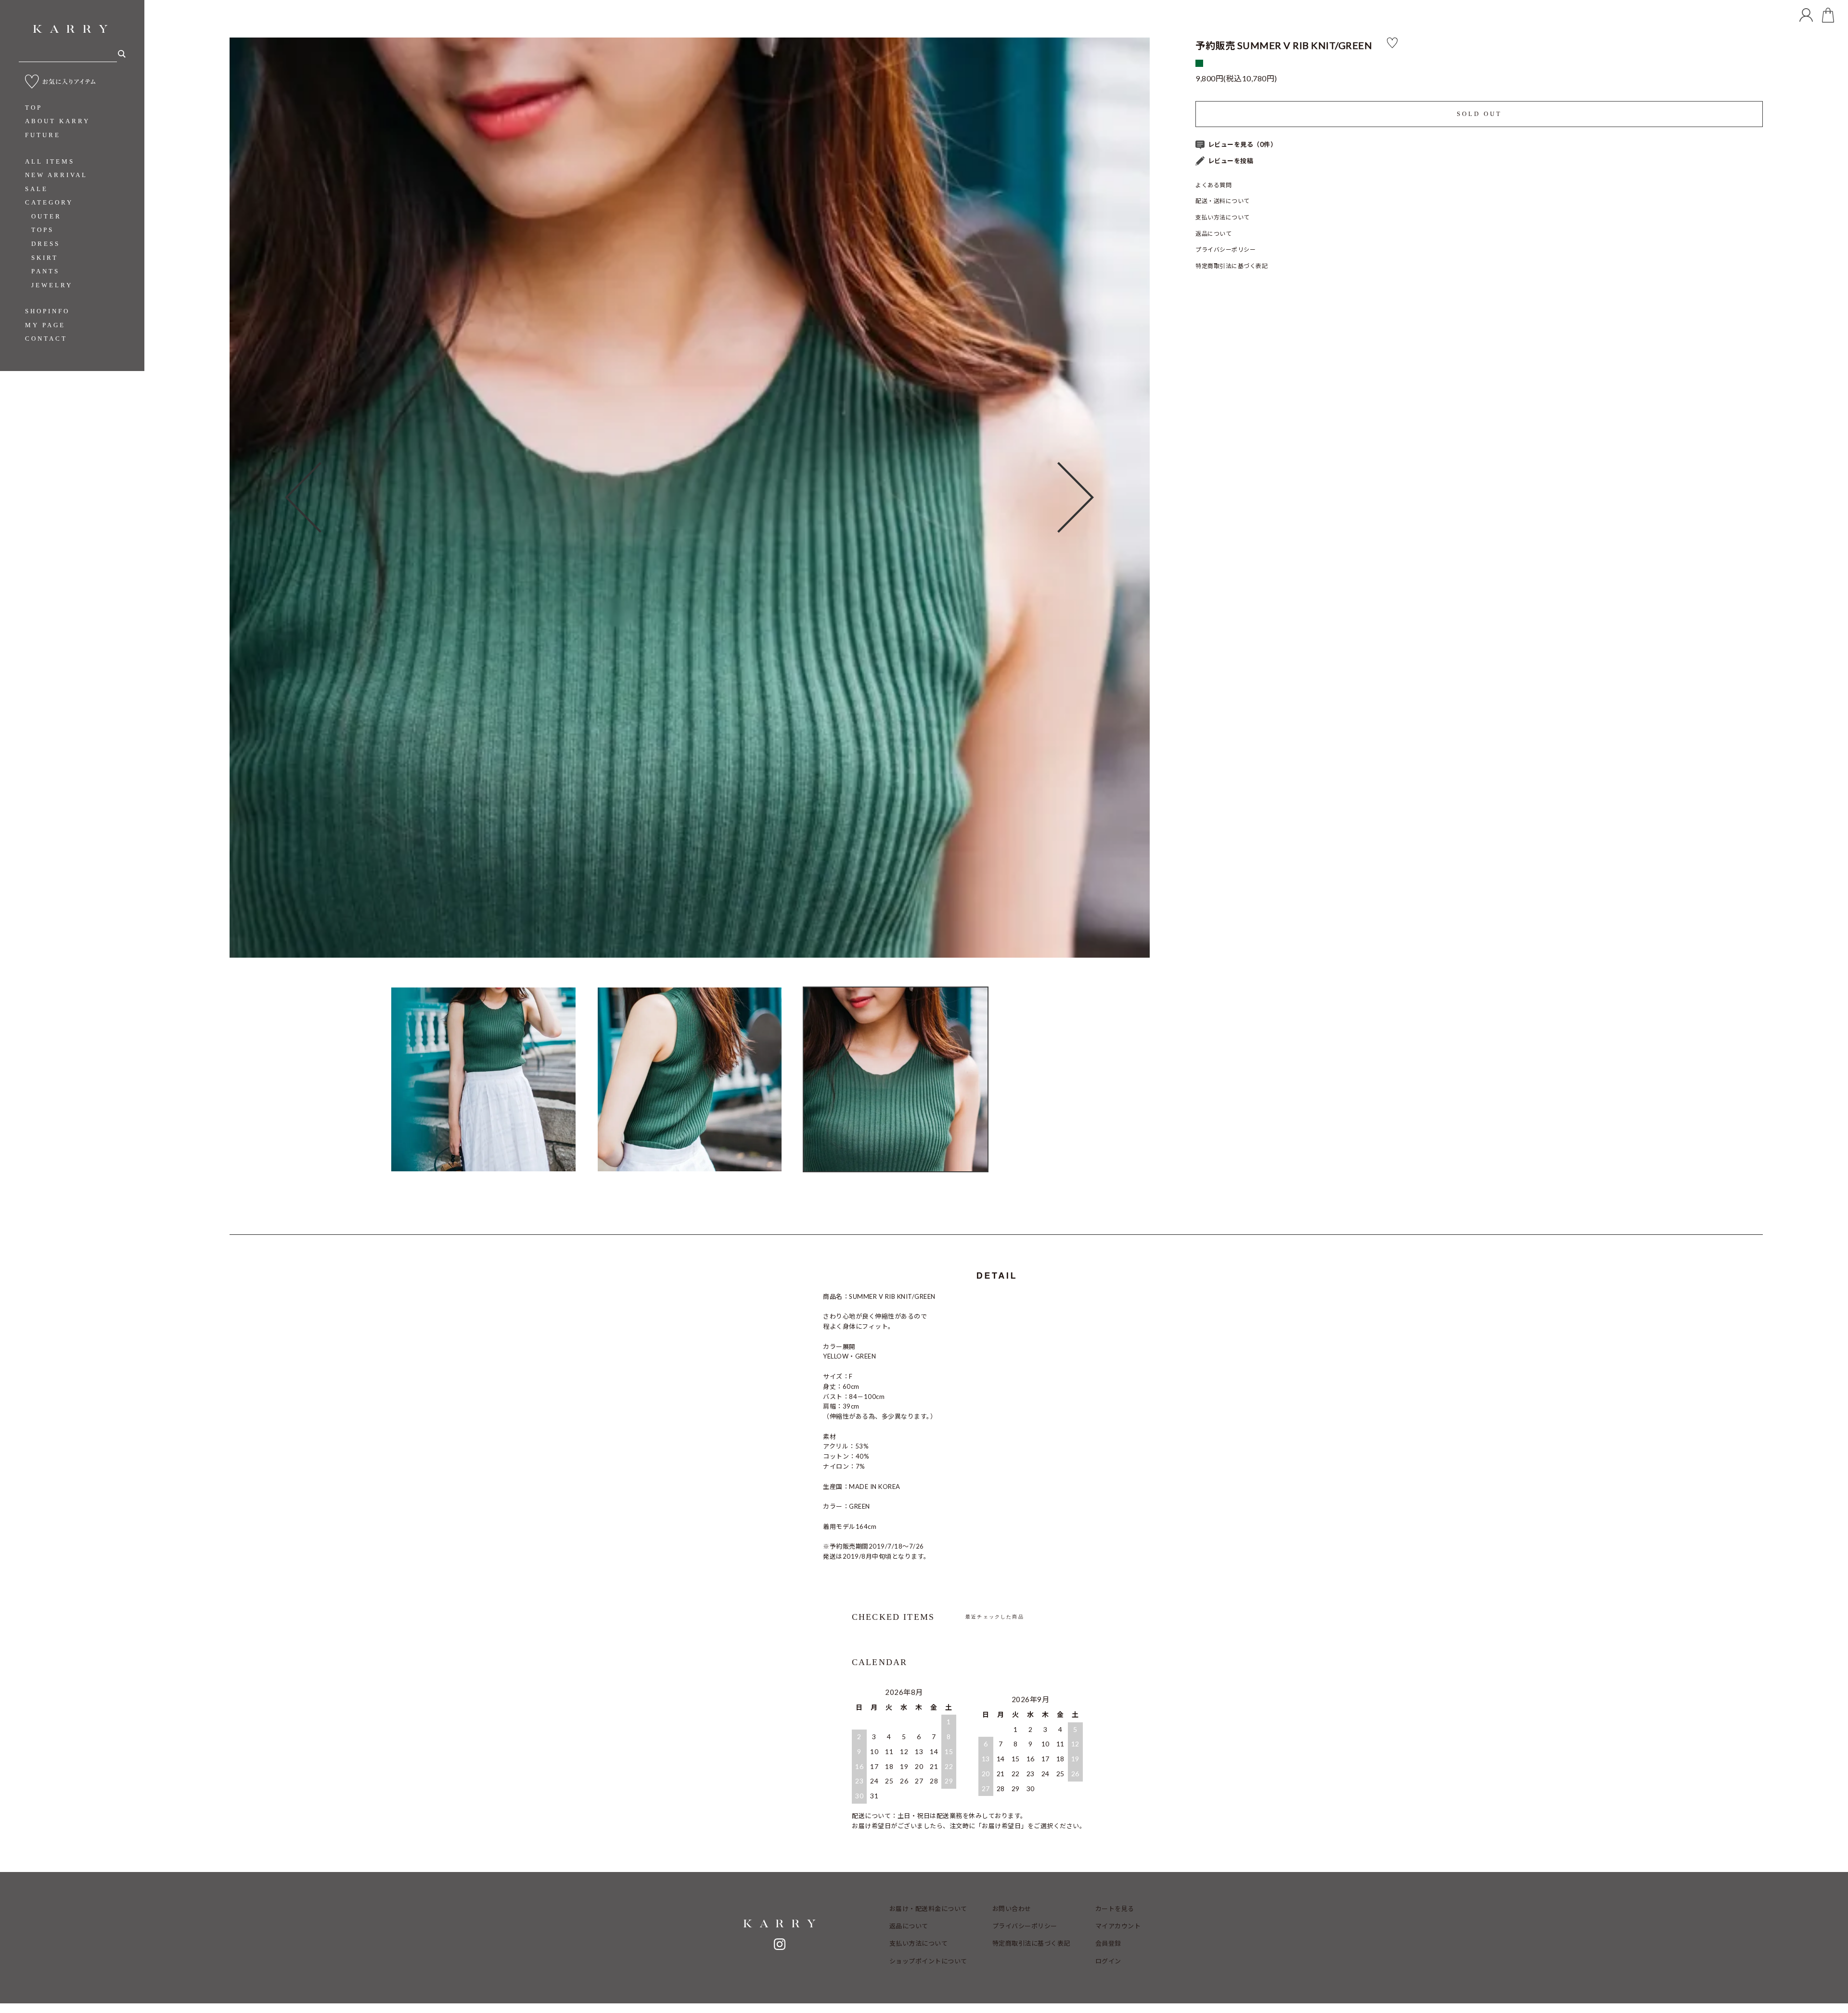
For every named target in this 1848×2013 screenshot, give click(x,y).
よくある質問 (1213, 185)
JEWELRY (52, 285)
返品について (1213, 234)
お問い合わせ (1012, 1909)
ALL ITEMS (50, 161)
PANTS (45, 271)
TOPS (43, 230)
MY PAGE (45, 325)
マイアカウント (1118, 1926)
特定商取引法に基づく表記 (1232, 266)
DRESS (46, 244)
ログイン (1108, 1961)
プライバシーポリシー (1226, 250)
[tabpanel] (690, 498)
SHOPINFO (47, 311)
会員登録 (1108, 1943)
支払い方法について (1223, 217)
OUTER (46, 216)
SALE (37, 189)
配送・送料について (1223, 201)
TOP (34, 108)
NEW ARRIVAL (56, 175)
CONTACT (46, 339)
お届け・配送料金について (928, 1909)
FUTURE (43, 135)
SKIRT (45, 258)
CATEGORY (49, 202)
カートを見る (1115, 1909)
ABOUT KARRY (58, 121)
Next (1103, 498)
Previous (276, 498)
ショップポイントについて (928, 1961)
